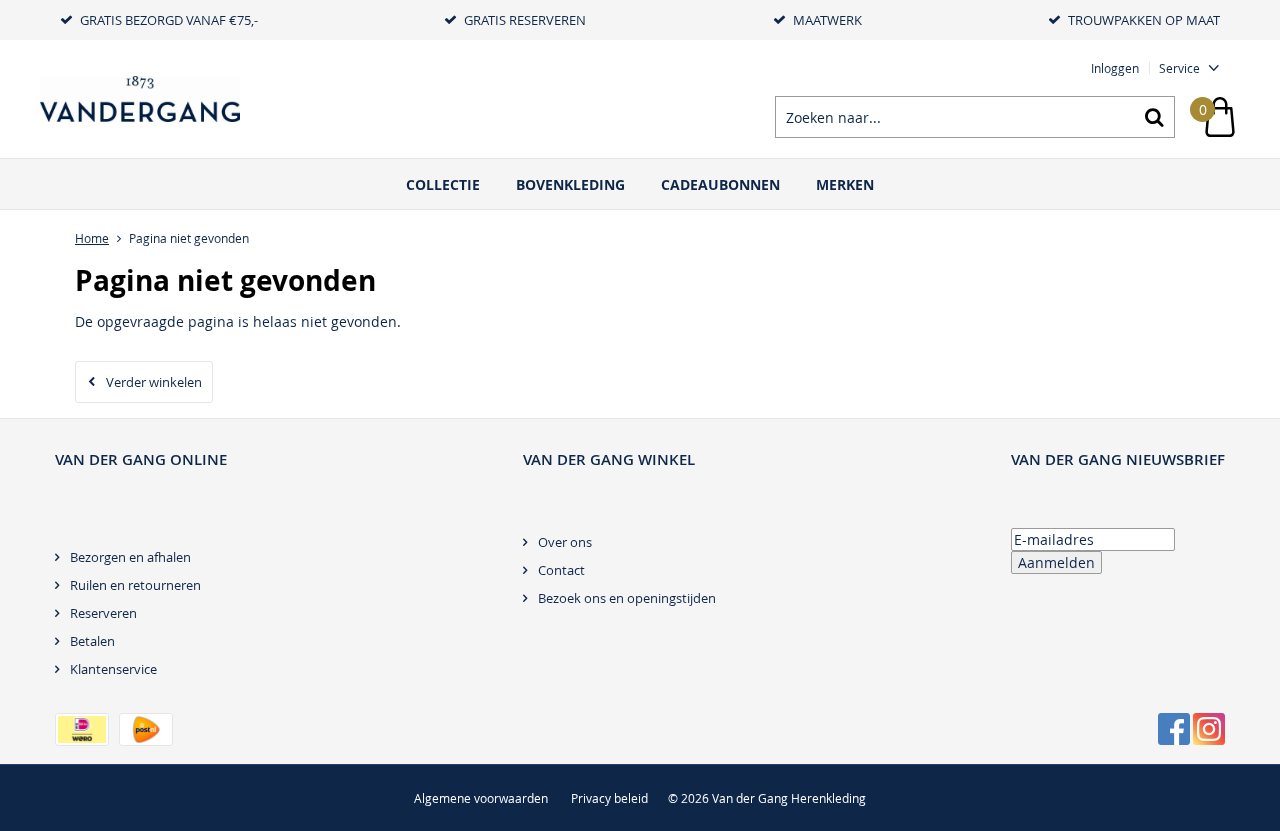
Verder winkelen (154, 382)
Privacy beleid (609, 798)
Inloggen (1115, 68)
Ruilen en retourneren (135, 585)
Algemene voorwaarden (481, 798)
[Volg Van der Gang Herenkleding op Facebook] (1174, 729)
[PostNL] (146, 729)
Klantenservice (113, 669)
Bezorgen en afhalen (130, 557)
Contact (561, 570)
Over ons (565, 542)
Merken (845, 184)
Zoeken (1154, 117)
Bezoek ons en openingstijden (627, 598)
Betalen (92, 641)
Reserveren (103, 613)
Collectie (443, 184)
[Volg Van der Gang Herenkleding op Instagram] (1209, 729)
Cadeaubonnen (720, 184)
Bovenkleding (570, 184)
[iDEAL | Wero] (82, 729)
